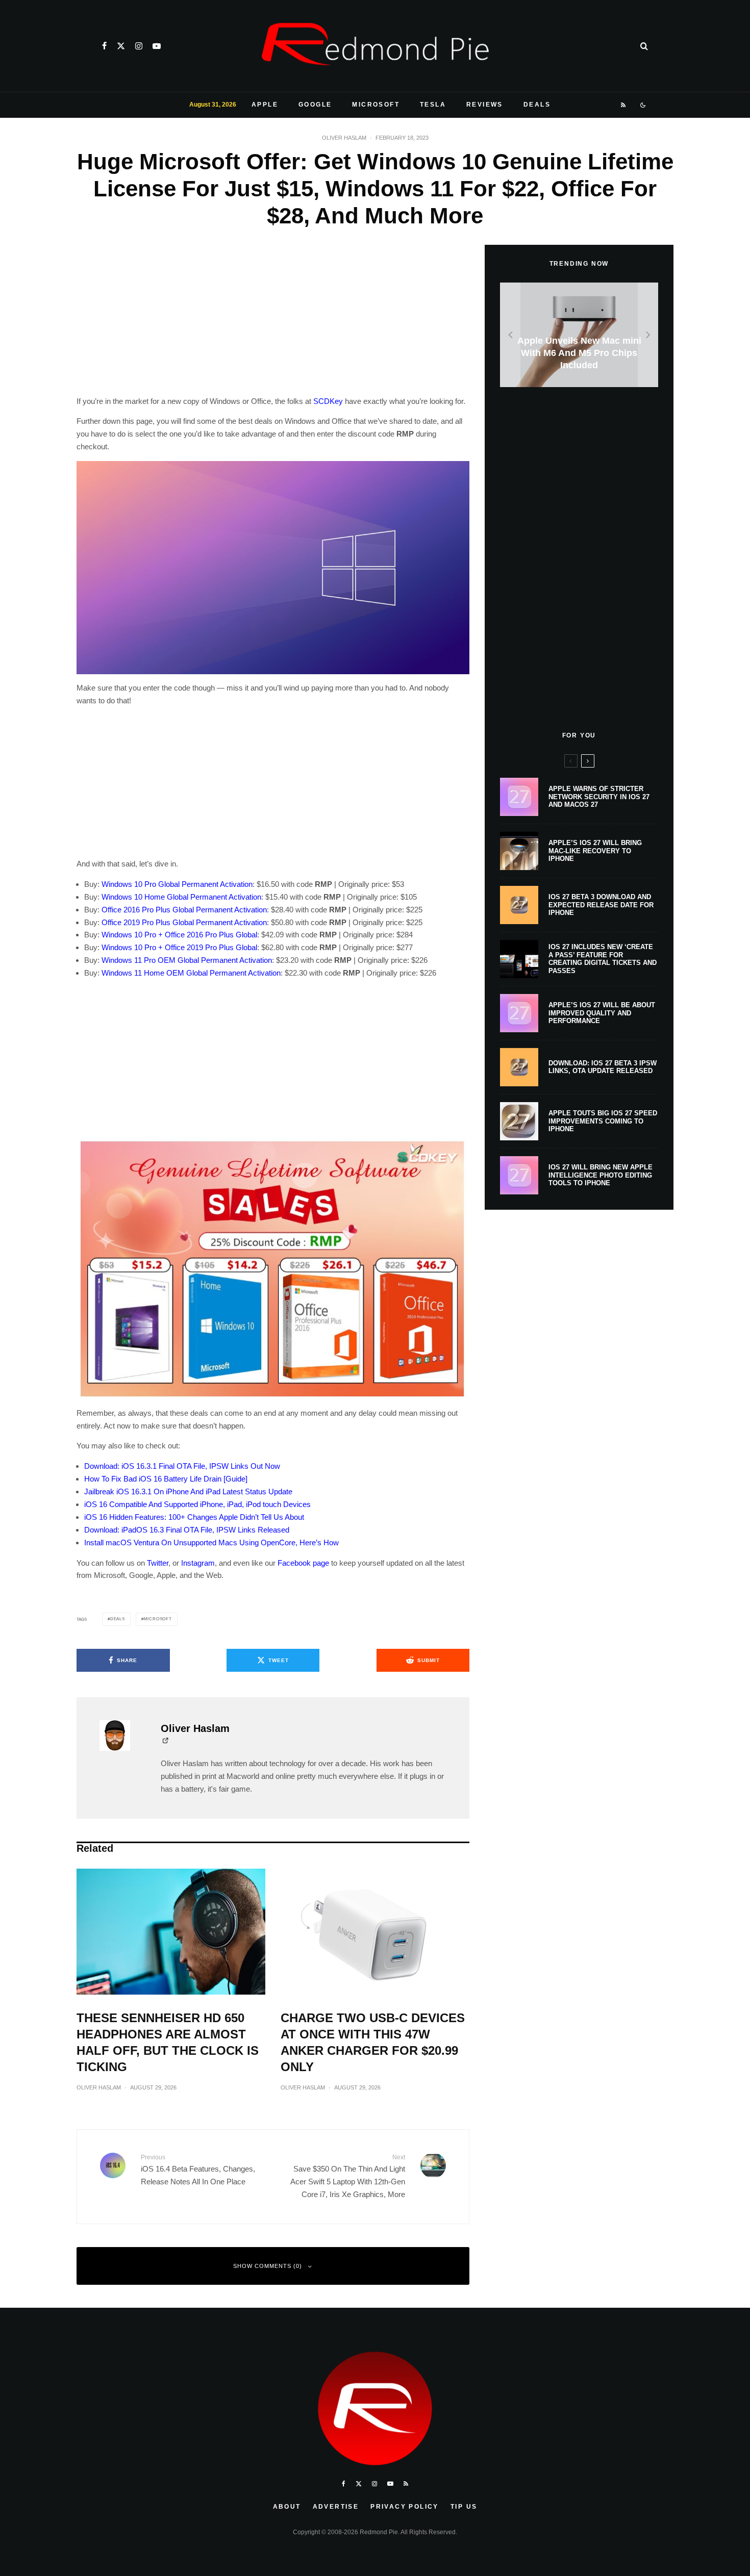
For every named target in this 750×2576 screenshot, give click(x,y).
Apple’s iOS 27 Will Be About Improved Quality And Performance (602, 1013)
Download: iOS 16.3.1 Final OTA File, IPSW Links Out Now (182, 1466)
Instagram (198, 1563)
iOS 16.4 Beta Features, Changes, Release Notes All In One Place (198, 2170)
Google (315, 105)
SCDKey (328, 401)
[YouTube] (157, 46)
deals (118, 1619)
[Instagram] (139, 46)
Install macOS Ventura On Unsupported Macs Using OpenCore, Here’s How (211, 1542)
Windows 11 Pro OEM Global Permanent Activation (187, 960)
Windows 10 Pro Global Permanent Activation (177, 884)
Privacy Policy (405, 2507)
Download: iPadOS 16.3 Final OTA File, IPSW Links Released (187, 1530)
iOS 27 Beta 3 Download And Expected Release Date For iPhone (601, 905)
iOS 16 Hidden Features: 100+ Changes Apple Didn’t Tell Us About (194, 1517)
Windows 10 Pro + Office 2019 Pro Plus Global (179, 947)
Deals (537, 105)
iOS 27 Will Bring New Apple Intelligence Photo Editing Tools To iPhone (601, 1175)
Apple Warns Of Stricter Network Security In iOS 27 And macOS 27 (599, 797)
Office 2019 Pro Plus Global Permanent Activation (184, 922)
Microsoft (376, 105)
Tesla (433, 105)
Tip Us (464, 2507)
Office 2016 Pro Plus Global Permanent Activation (184, 910)
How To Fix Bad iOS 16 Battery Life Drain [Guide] (166, 1479)
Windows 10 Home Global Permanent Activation (181, 897)
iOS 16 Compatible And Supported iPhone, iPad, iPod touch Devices (197, 1504)
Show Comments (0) (268, 2266)
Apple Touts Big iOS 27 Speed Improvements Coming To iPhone (603, 1121)
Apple (265, 105)
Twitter (158, 1563)
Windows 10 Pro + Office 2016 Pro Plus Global (179, 935)
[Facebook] (104, 46)
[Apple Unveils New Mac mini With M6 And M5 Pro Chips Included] (579, 335)
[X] (121, 46)
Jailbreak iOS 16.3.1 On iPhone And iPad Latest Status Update (188, 1491)
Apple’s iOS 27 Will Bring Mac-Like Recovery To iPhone (595, 851)
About (287, 2507)
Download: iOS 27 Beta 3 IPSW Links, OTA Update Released (603, 1067)
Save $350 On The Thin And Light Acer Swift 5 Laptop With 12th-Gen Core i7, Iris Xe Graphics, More (348, 2176)
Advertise (336, 2507)
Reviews (485, 105)
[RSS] (624, 105)
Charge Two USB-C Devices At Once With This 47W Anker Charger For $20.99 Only (373, 2042)
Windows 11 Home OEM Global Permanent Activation (191, 973)
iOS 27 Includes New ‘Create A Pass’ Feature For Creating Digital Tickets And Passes (603, 959)
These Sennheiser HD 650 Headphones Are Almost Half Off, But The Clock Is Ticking (168, 2042)
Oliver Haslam (344, 138)
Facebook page (303, 1563)
